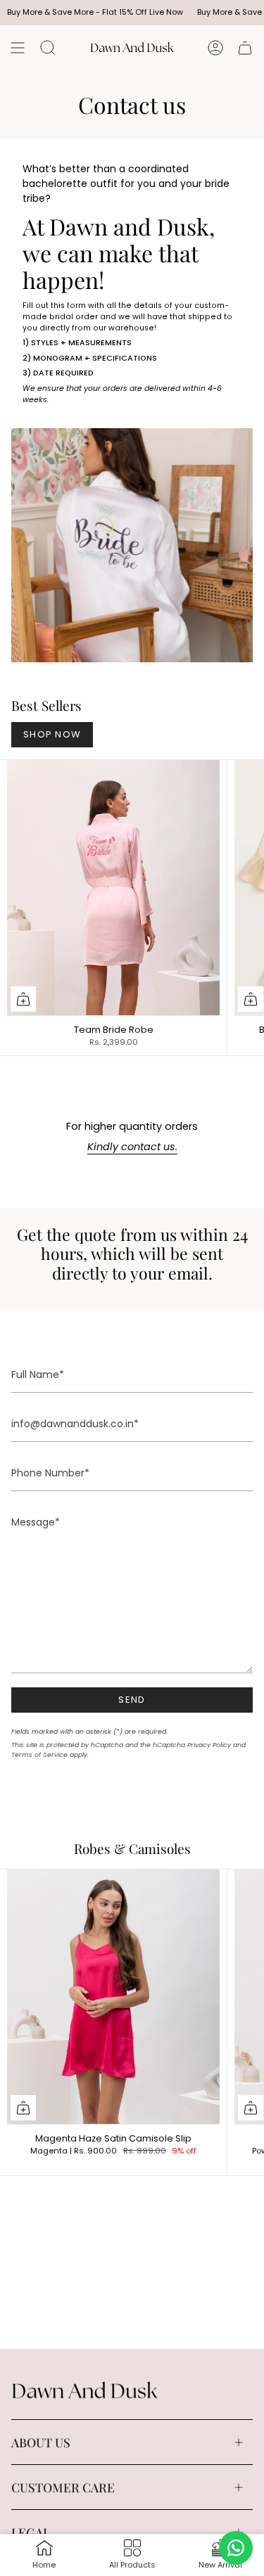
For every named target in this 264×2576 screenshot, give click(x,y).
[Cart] (245, 48)
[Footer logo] (85, 2391)
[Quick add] (23, 999)
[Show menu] (18, 48)
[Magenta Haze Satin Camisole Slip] (113, 1997)
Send (132, 1700)
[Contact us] (236, 2548)
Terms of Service (39, 1754)
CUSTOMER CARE (63, 2487)
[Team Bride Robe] (113, 887)
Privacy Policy (209, 1745)
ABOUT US (41, 2442)
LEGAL (31, 2532)
